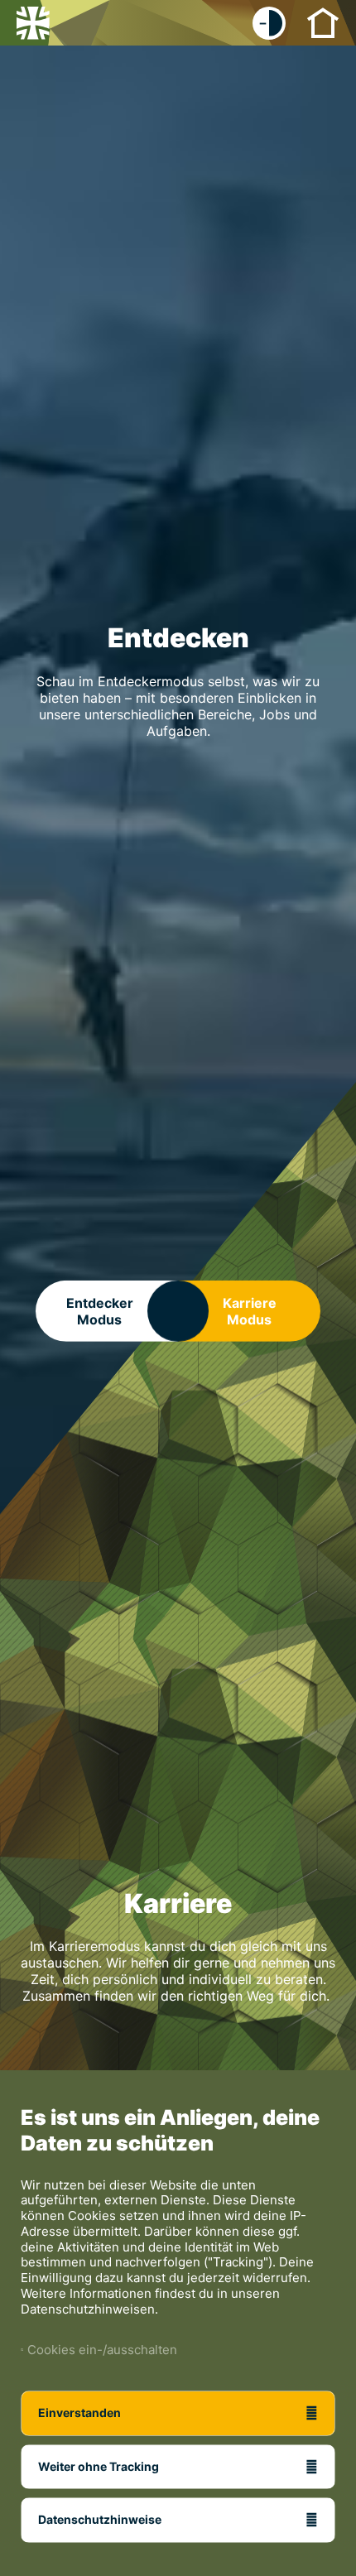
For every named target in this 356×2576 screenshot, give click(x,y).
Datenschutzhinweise (100, 2519)
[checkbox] (269, 23)
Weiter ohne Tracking (99, 2466)
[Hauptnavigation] (323, 22)
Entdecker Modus (100, 1311)
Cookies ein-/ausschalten (99, 2350)
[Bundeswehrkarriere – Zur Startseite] (33, 23)
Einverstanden (79, 2413)
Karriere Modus (250, 1311)
